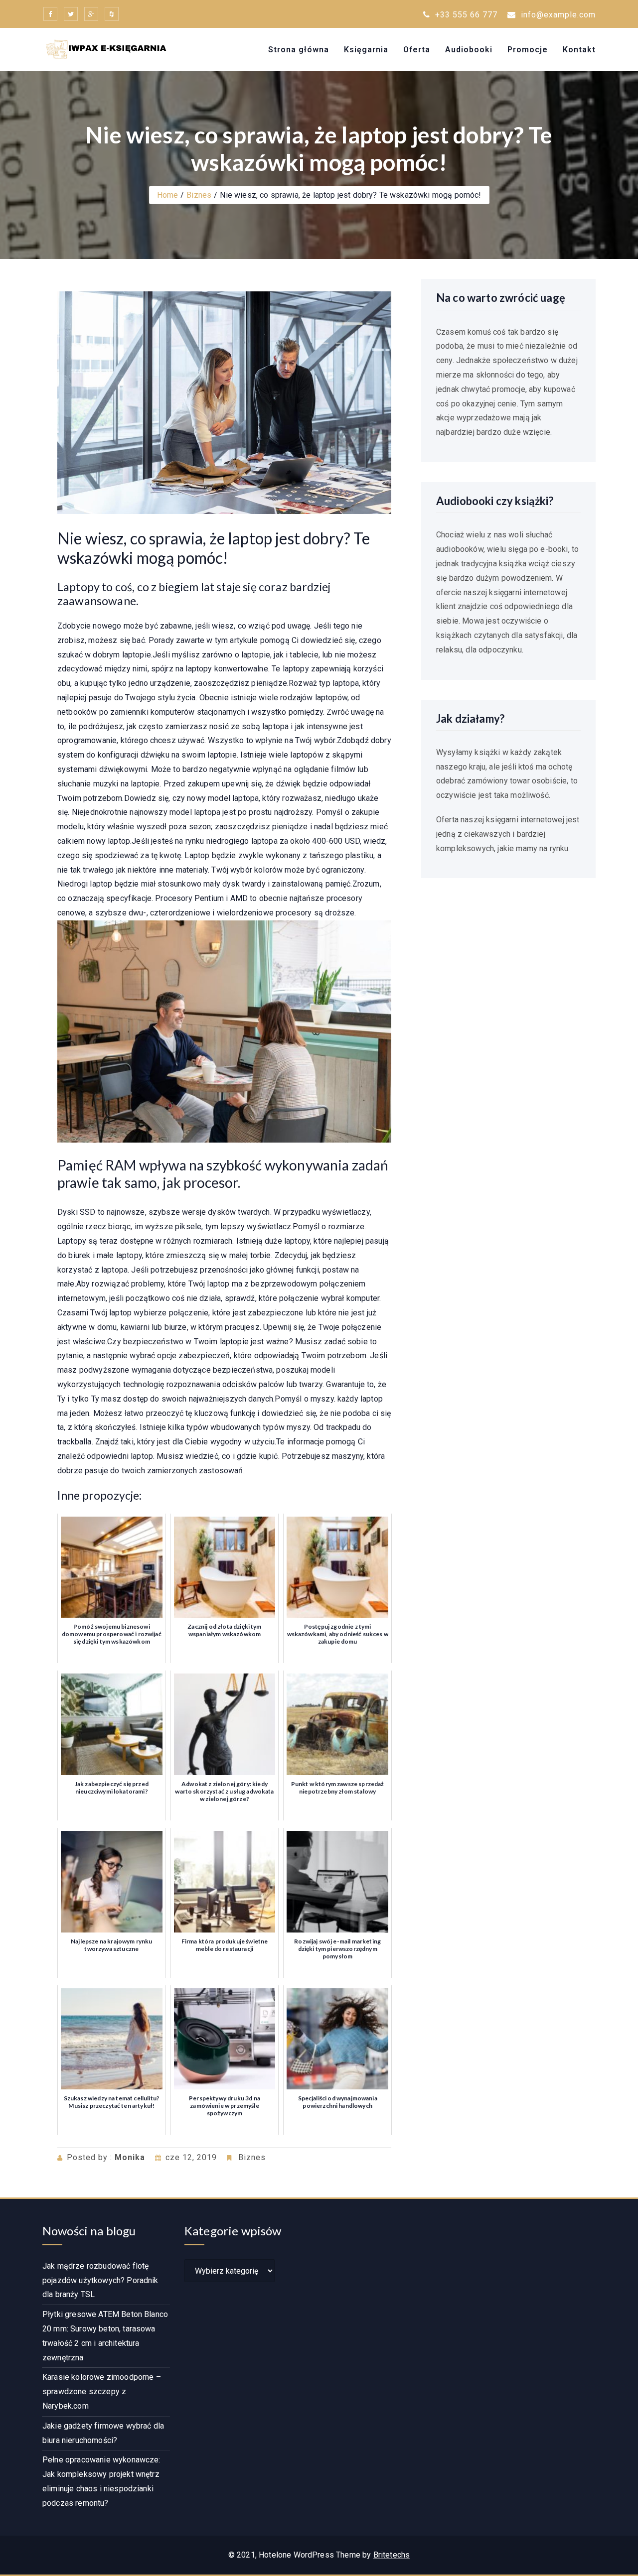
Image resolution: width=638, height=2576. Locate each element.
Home (168, 195)
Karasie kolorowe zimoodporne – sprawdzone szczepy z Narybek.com (102, 2391)
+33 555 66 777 (465, 15)
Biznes (199, 195)
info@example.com (558, 15)
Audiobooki (469, 50)
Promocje (528, 50)
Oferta (417, 50)
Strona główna (299, 50)
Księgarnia (366, 50)
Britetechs (392, 2555)
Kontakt (579, 50)
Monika (130, 2157)
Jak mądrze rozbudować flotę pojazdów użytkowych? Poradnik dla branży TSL (100, 2280)
